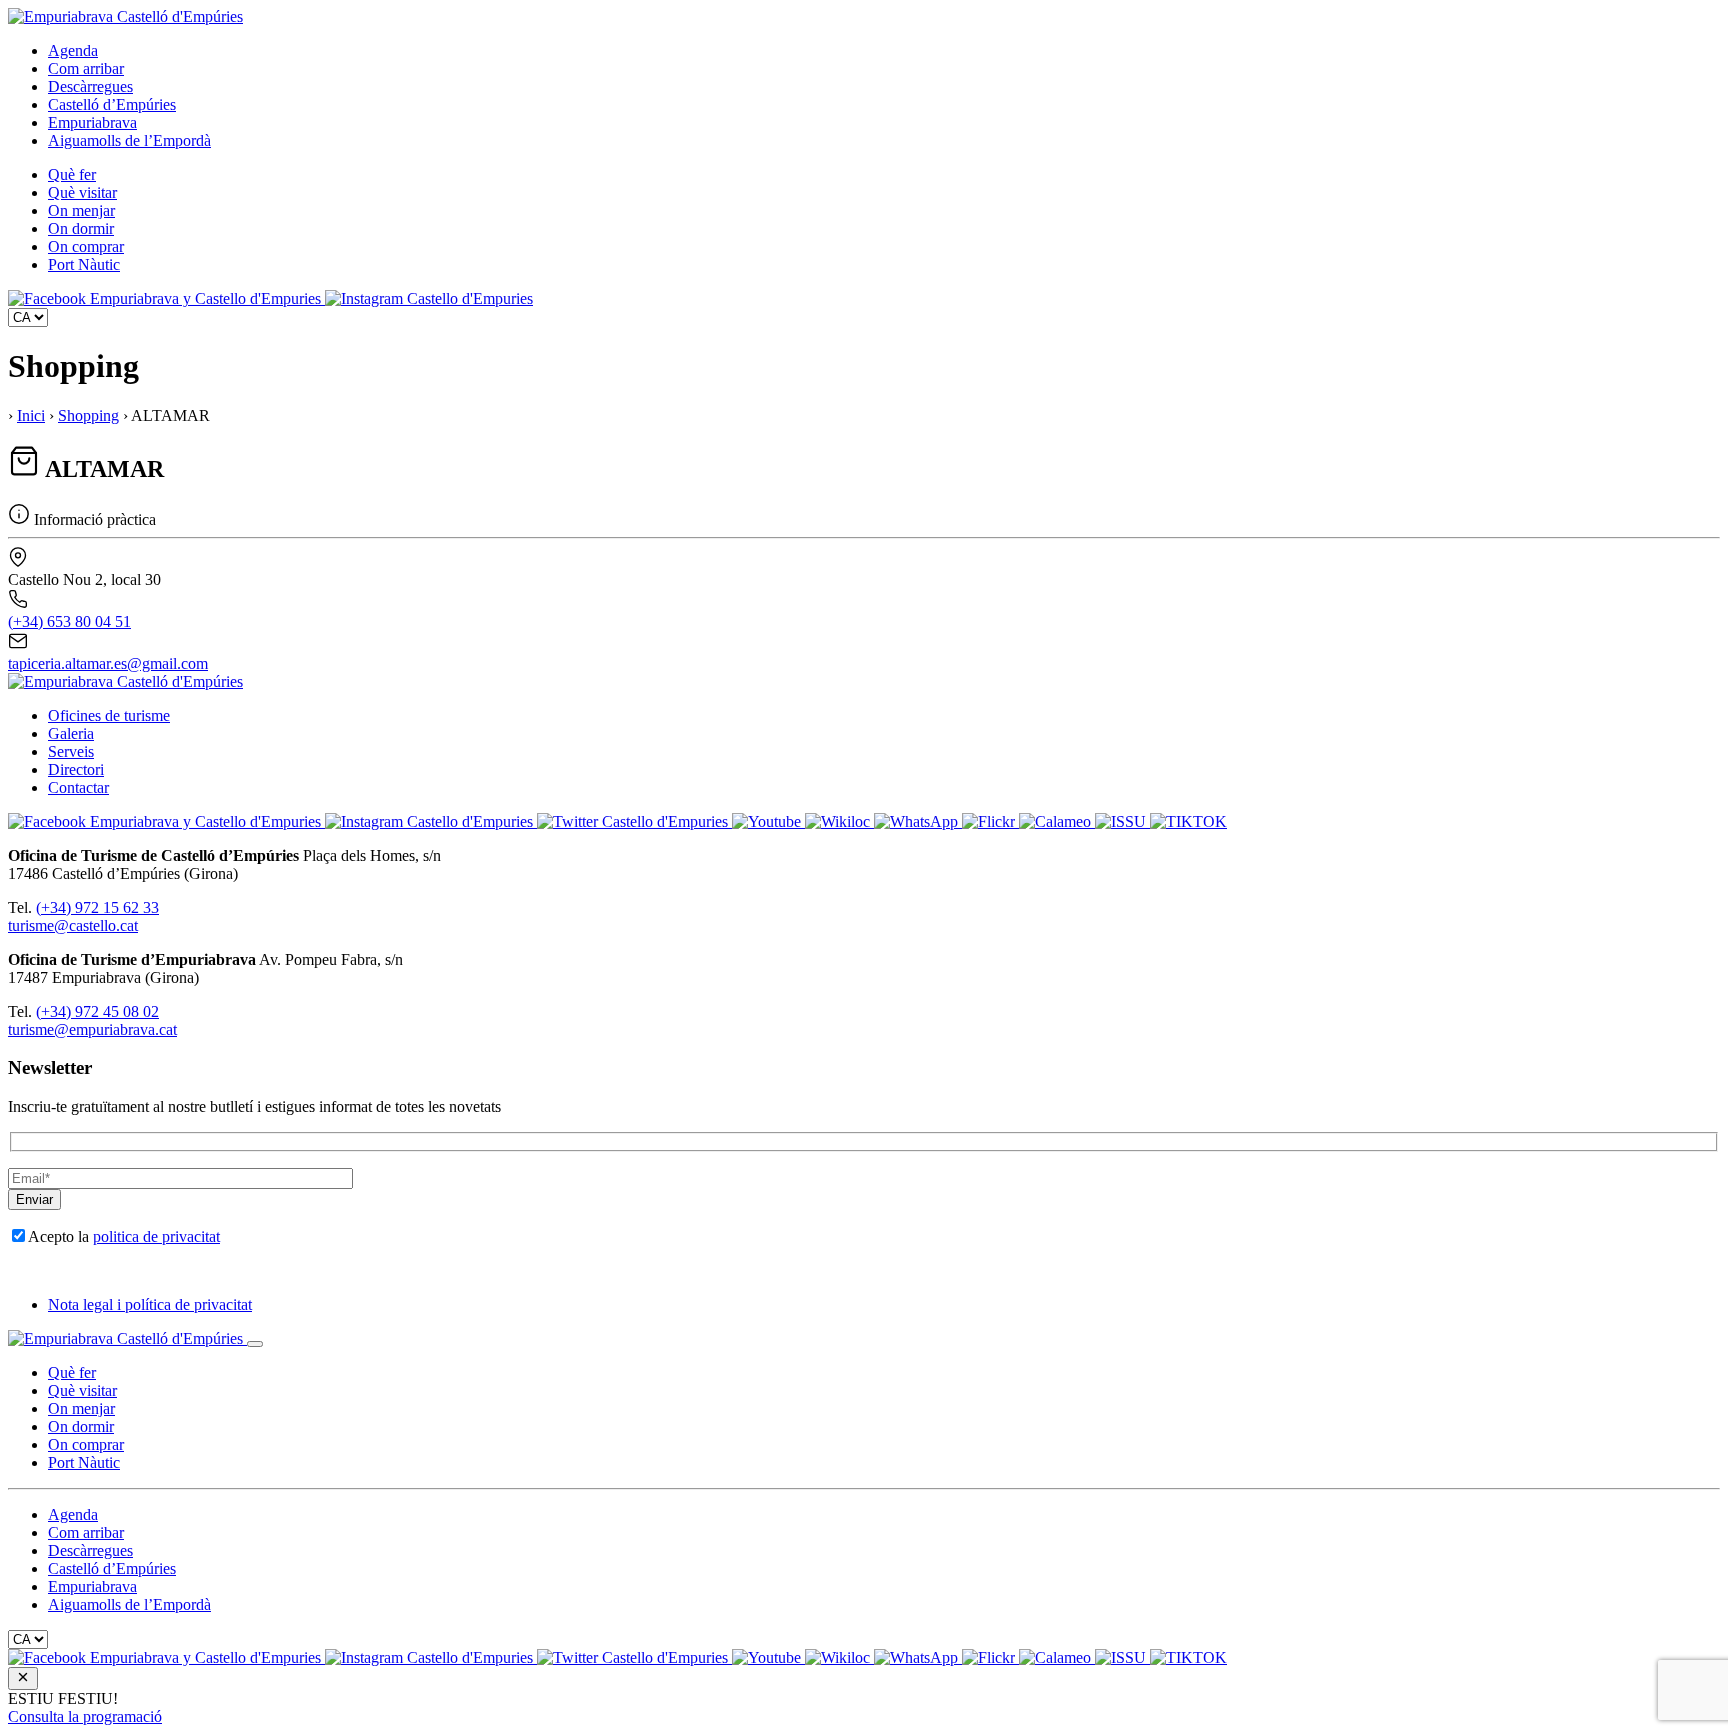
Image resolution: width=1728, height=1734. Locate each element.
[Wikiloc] (839, 821)
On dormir (81, 228)
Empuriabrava (92, 122)
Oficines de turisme (109, 715)
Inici (31, 415)
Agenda (73, 50)
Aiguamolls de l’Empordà (129, 140)
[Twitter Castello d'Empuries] (634, 821)
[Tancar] (255, 1344)
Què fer (72, 174)
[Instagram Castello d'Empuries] (429, 298)
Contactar (78, 787)
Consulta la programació (85, 1716)
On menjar (81, 210)
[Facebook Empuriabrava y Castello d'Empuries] (166, 298)
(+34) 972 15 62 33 (97, 907)
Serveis (71, 751)
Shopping (88, 415)
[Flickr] (990, 821)
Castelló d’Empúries (112, 104)
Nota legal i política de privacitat (150, 1304)
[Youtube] (768, 821)
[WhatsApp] (918, 821)
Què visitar (82, 192)
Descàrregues (90, 86)
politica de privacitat (156, 1236)
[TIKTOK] (1188, 821)
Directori (76, 769)
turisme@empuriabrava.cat (92, 1029)
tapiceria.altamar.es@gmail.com (108, 663)
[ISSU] (1122, 821)
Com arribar (86, 68)
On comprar (86, 246)
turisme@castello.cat (73, 925)
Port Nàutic (84, 264)
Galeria (71, 733)
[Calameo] (1057, 821)
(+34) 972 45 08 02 (97, 1011)
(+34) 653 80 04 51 (69, 621)
